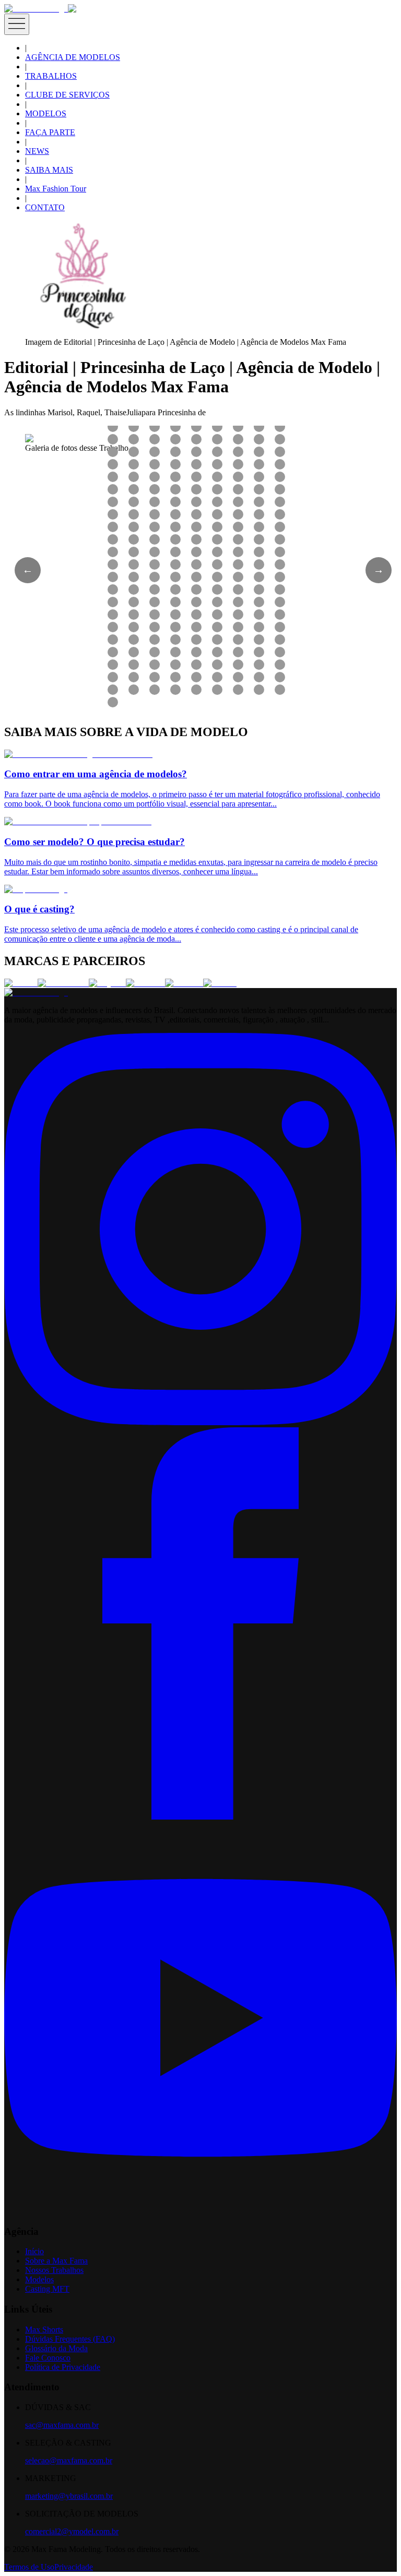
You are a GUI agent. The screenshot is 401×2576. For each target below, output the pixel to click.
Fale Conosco (48, 2358)
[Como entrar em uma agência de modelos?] (78, 754)
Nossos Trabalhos (54, 2270)
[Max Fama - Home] (36, 9)
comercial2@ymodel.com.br (72, 2531)
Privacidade (74, 2567)
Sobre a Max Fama (56, 2261)
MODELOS (46, 113)
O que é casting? (39, 909)
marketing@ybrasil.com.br (69, 2496)
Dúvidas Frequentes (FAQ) (70, 2339)
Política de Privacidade (63, 2367)
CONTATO (45, 207)
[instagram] (200, 1422)
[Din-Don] (184, 983)
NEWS (37, 151)
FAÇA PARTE (50, 132)
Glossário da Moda (56, 2348)
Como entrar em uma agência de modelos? (96, 774)
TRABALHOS (51, 76)
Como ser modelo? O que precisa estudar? (95, 842)
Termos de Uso (29, 2567)
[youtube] (200, 2211)
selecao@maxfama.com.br (69, 2460)
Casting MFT (47, 2289)
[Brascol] (220, 983)
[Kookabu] (145, 983)
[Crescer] (21, 983)
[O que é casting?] (36, 889)
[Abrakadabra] (63, 983)
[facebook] (200, 1817)
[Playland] (107, 983)
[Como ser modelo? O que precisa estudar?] (78, 821)
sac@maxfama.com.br (62, 2425)
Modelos (39, 2279)
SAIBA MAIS (49, 170)
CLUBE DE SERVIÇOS (67, 95)
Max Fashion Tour (56, 189)
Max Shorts (44, 2330)
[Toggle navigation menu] (17, 24)
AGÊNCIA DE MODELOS (73, 57)
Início (34, 2251)
